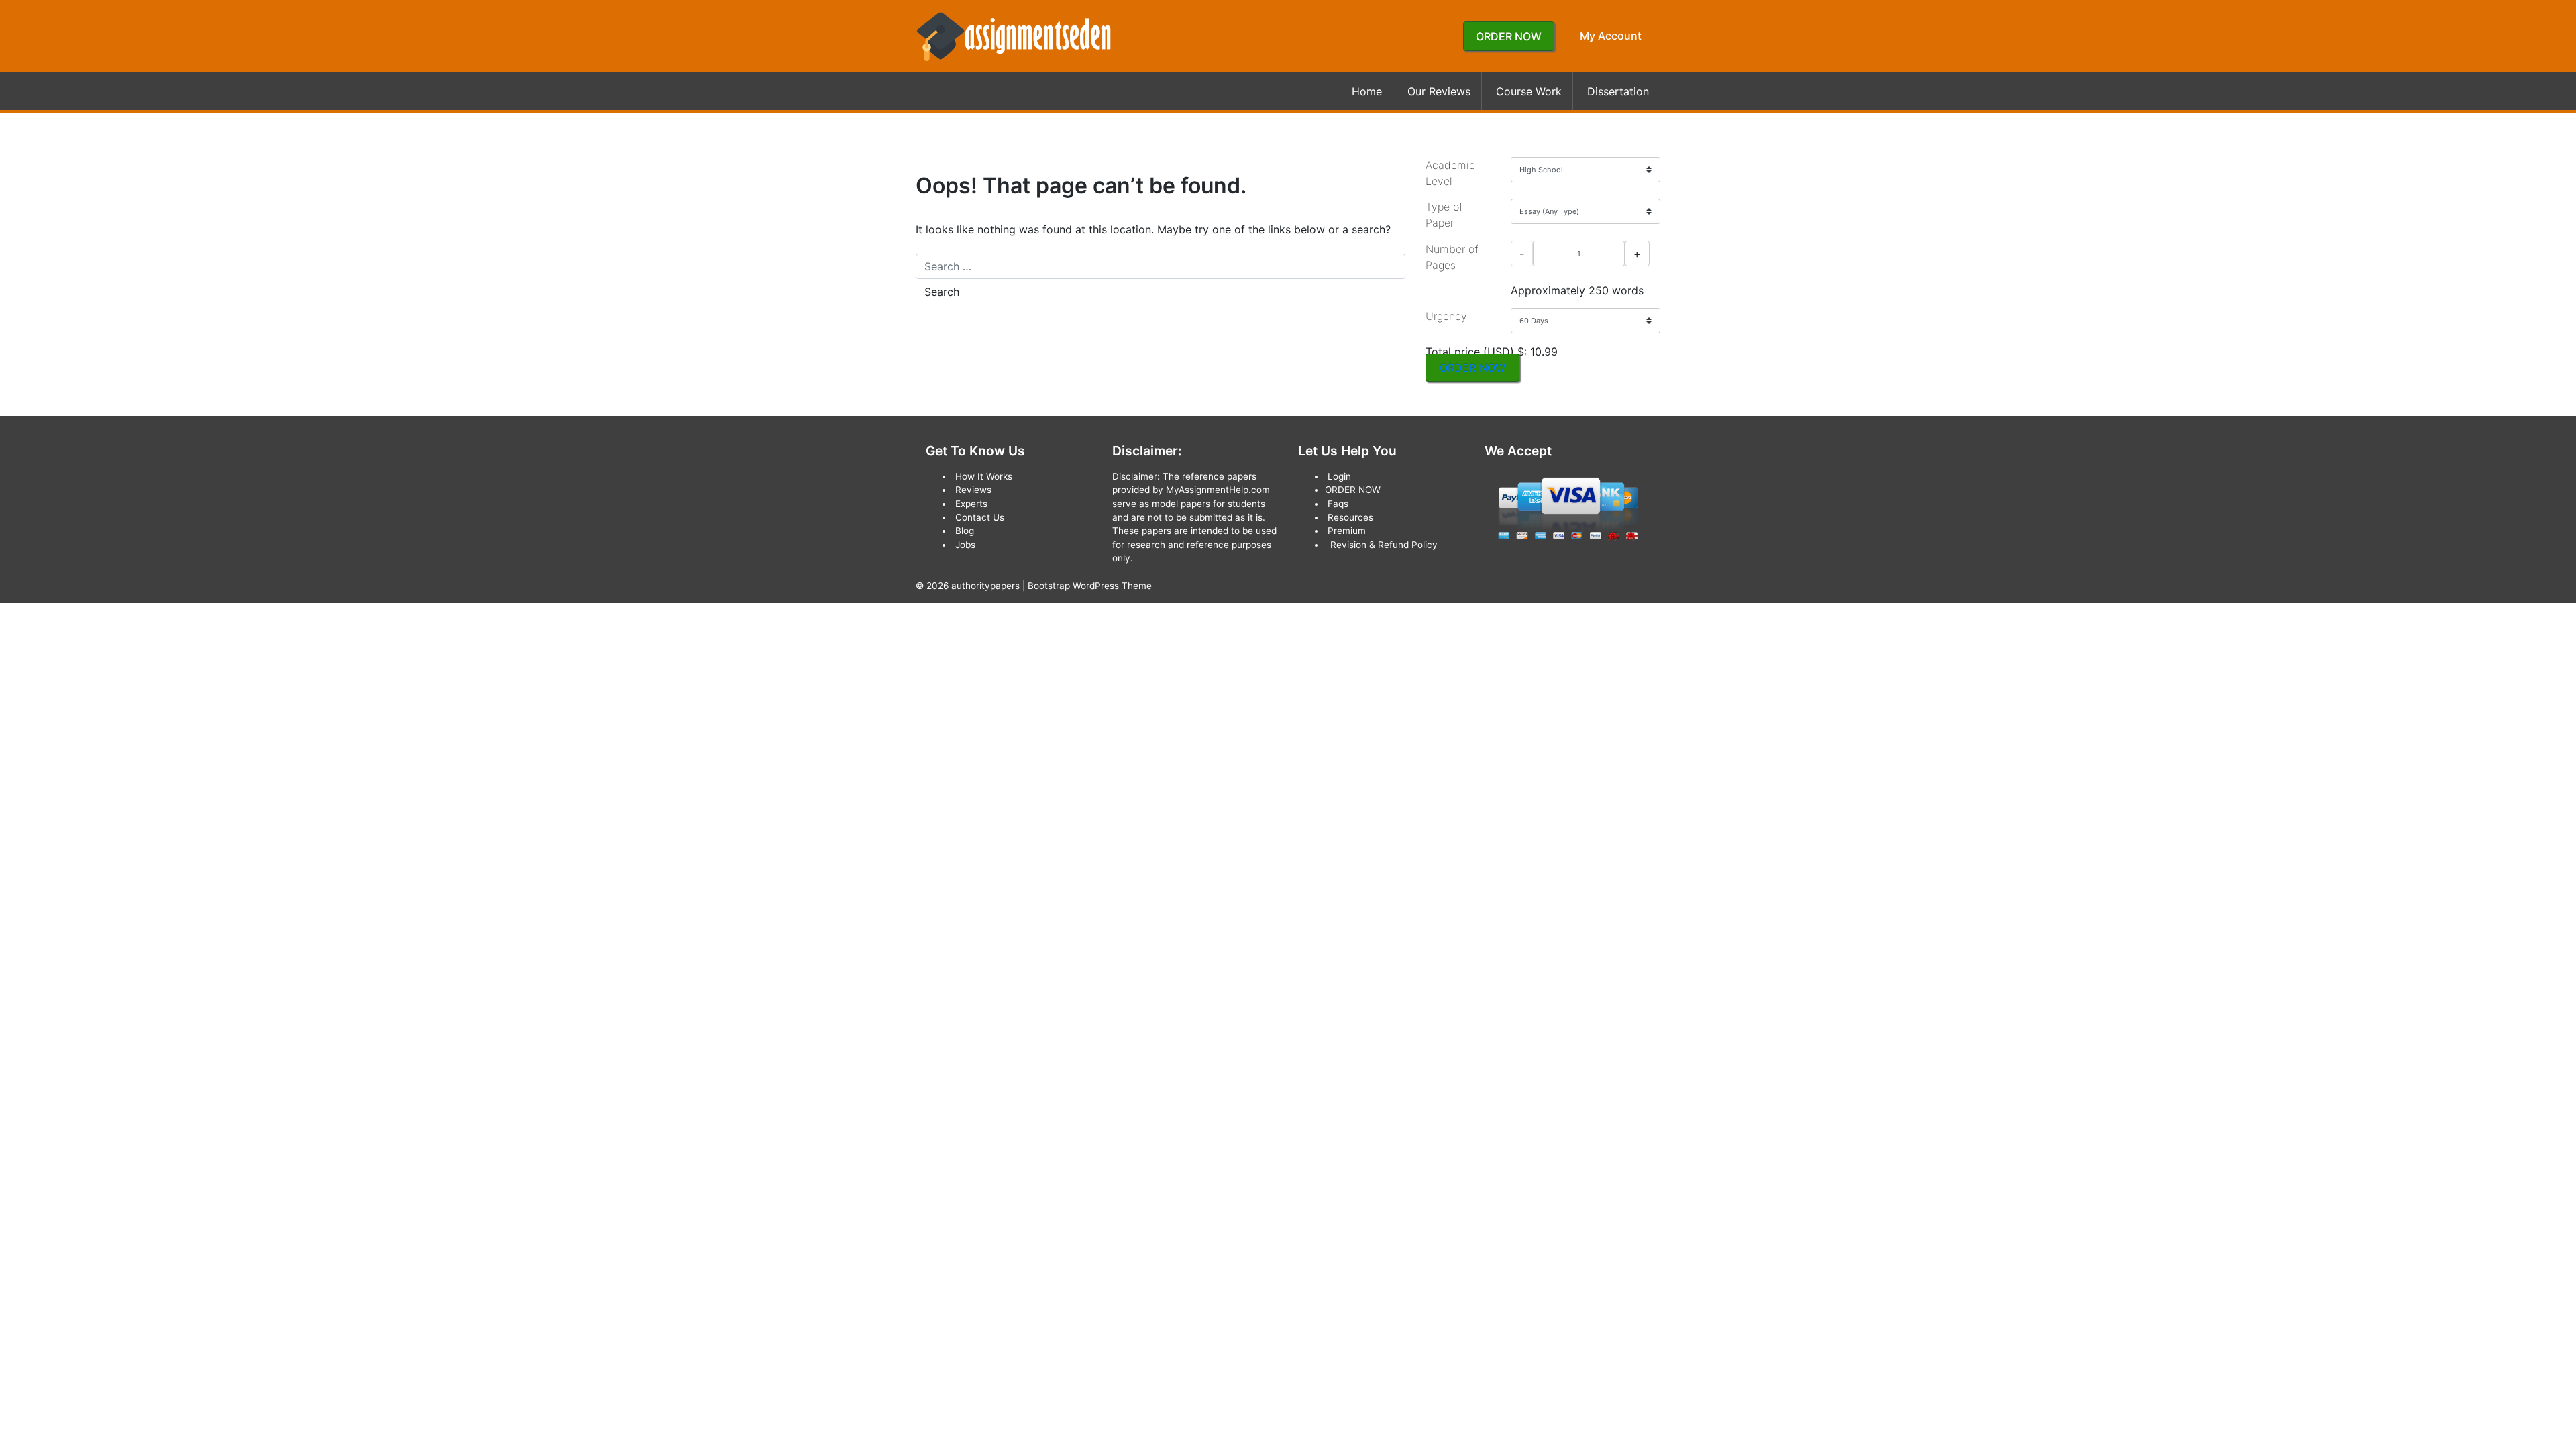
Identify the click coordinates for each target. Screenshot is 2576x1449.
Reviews (973, 490)
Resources (1350, 517)
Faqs (1338, 504)
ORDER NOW (1509, 36)
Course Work (1529, 91)
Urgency (1446, 316)
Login (1339, 476)
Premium (1347, 531)
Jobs (965, 545)
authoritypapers (985, 586)
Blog (965, 531)
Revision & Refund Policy (1384, 545)
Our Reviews (1439, 91)
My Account (1611, 36)
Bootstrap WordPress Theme (1090, 586)
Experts (971, 504)
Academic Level (1450, 173)
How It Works (984, 476)
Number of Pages (1452, 257)
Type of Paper (1444, 215)
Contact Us (980, 517)
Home (1367, 91)
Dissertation (1618, 91)
